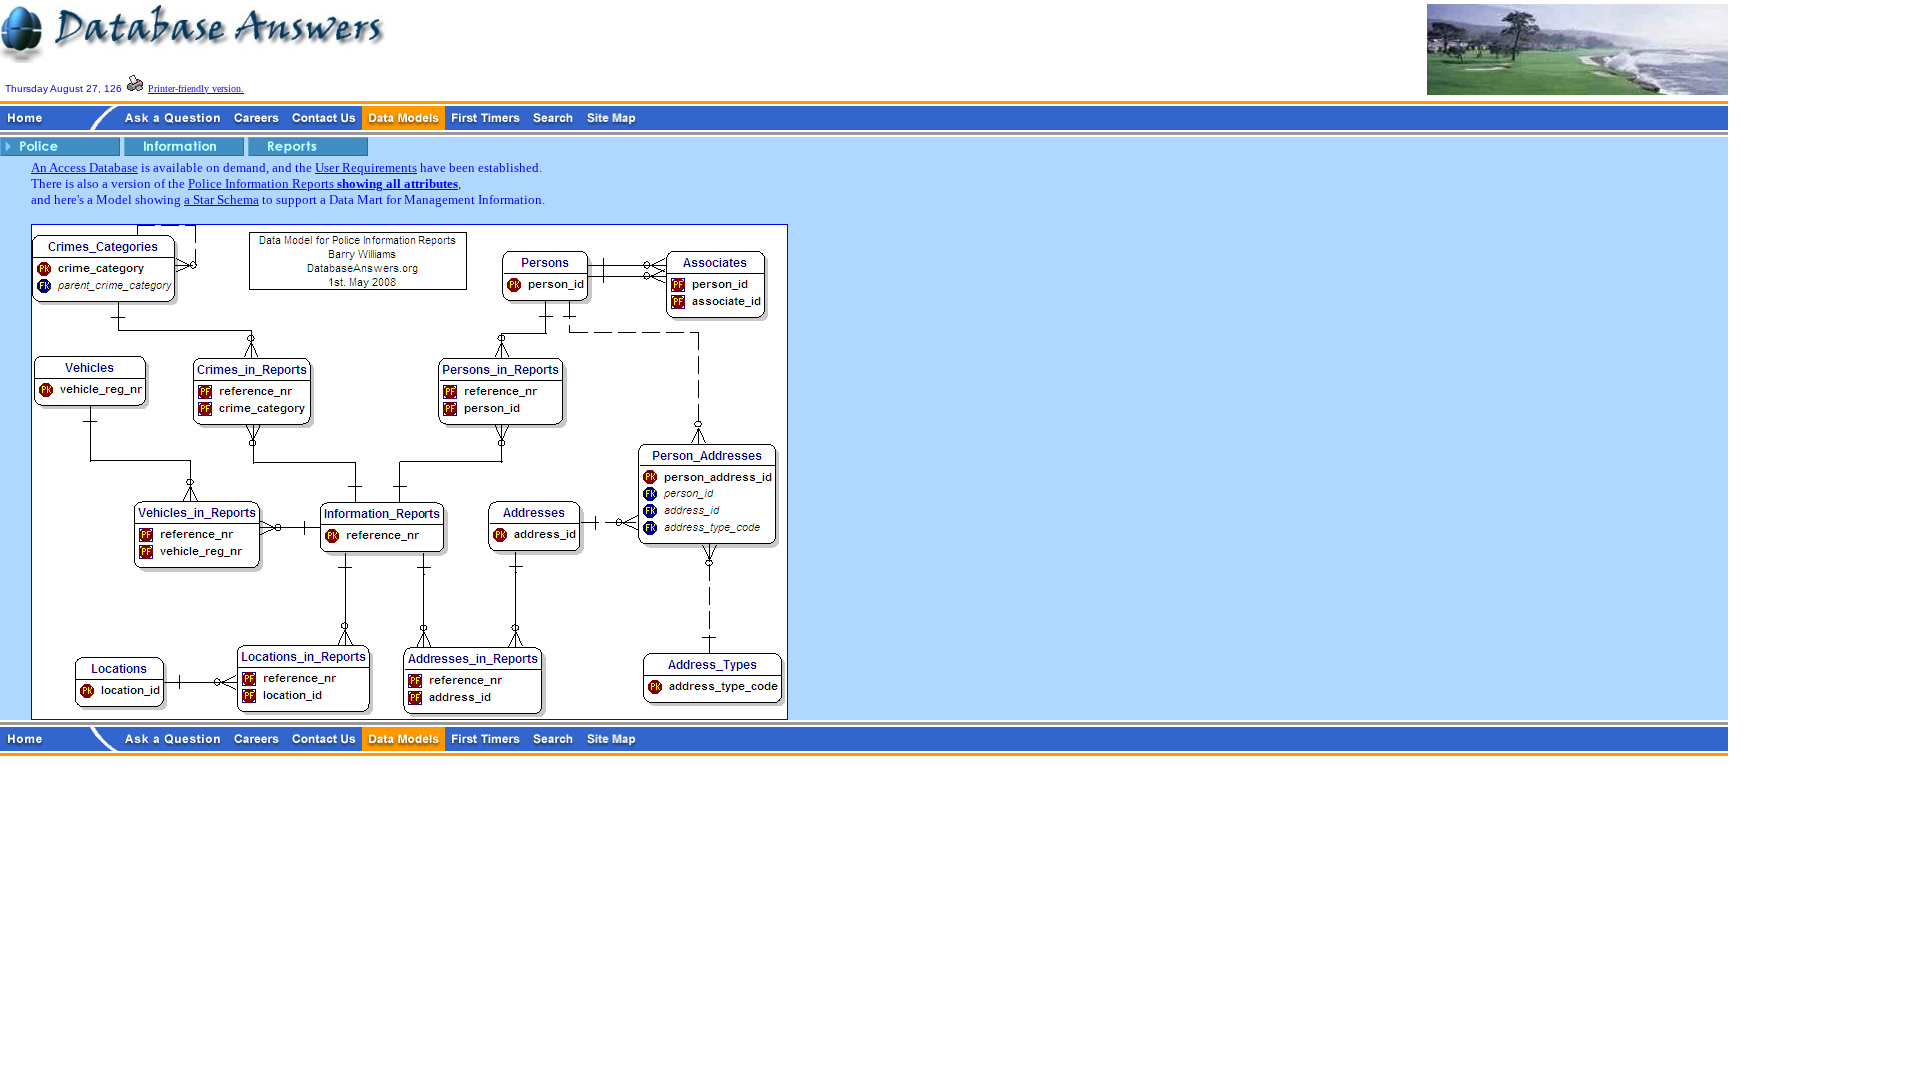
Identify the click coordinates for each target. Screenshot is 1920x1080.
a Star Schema (221, 199)
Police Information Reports (323, 183)
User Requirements (366, 167)
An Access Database (84, 167)
